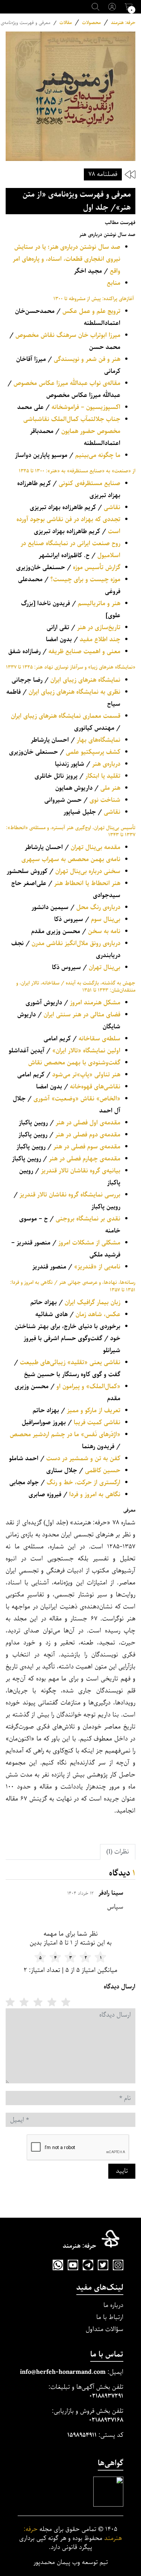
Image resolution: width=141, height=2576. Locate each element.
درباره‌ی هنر (106, 764)
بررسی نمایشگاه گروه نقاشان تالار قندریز (70, 1195)
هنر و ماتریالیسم (99, 603)
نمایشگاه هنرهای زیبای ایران (85, 680)
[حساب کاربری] (112, 7)
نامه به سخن (104, 931)
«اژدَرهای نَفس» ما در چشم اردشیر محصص (65, 1435)
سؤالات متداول (105, 2329)
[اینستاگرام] (118, 2265)
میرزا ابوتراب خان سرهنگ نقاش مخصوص (68, 335)
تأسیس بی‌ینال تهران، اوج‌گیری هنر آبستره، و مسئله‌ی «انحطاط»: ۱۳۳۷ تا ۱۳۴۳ (71, 831)
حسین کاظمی (103, 1471)
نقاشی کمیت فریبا (97, 1423)
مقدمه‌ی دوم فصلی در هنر (88, 1135)
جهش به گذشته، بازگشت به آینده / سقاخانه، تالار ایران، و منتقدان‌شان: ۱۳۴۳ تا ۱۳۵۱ (76, 987)
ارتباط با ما (110, 2317)
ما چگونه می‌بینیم (98, 455)
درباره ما (113, 2305)
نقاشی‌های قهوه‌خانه (95, 1087)
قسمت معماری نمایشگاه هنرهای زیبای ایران (66, 716)
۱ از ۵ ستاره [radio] (66, 2002)
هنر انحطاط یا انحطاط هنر (87, 883)
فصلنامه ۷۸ (103, 174)
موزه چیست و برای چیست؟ (85, 579)
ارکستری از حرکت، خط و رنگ (83, 1483)
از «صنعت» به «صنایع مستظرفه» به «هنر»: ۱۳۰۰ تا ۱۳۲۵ (77, 471)
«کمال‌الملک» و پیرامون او (88, 1386)
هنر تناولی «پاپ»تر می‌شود (86, 1075)
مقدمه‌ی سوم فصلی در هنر (87, 1147)
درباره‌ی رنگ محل (98, 907)
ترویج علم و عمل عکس (91, 311)
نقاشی (112, 507)
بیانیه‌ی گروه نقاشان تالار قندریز (81, 1171)
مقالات (66, 23)
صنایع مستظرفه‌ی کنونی (89, 483)
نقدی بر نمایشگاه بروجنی (88, 1219)
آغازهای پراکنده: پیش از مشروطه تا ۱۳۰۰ (94, 299)
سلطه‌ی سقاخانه (99, 1039)
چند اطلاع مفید (100, 639)
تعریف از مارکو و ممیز (94, 1410)
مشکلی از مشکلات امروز (89, 1243)
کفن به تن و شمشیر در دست (83, 1459)
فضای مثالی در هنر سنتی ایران (82, 1015)
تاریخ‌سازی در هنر (99, 627)
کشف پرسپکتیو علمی (93, 752)
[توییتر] (103, 2265)
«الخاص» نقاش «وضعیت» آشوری (77, 1099)
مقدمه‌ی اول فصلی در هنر (88, 1123)
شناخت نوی (105, 800)
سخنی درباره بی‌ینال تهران (88, 871)
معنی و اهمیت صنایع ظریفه (84, 652)
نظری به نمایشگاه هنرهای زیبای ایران (74, 692)
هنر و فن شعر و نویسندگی (87, 359)
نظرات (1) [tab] (118, 1852)
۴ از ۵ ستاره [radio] (24, 2002)
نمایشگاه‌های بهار (99, 740)
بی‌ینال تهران (105, 967)
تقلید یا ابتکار (103, 776)
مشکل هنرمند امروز (95, 1003)
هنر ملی (110, 788)
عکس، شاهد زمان (98, 1314)
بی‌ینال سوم (106, 919)
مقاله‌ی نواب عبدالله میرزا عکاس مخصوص (67, 383)
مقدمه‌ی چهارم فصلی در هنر (85, 1159)
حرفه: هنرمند (123, 23)
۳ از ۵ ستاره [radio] (38, 2002)
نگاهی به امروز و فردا (95, 1495)
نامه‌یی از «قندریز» (97, 1267)
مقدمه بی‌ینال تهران (96, 847)
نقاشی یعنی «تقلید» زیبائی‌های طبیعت (70, 1362)
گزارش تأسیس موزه (97, 567)
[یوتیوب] (73, 2265)
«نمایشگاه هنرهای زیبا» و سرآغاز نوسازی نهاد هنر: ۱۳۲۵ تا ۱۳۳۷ (71, 667)
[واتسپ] (58, 2265)
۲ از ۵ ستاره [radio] (52, 2002)
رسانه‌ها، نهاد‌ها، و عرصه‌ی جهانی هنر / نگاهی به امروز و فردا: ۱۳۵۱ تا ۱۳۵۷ (73, 1286)
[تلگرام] (88, 2265)
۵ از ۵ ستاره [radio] (10, 2002)
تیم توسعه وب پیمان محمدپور (71, 2562)
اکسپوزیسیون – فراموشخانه (86, 407)
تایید (122, 2171)
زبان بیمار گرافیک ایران (92, 1302)
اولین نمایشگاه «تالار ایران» (86, 1051)
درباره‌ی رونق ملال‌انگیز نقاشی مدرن (76, 943)
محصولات (91, 23)
